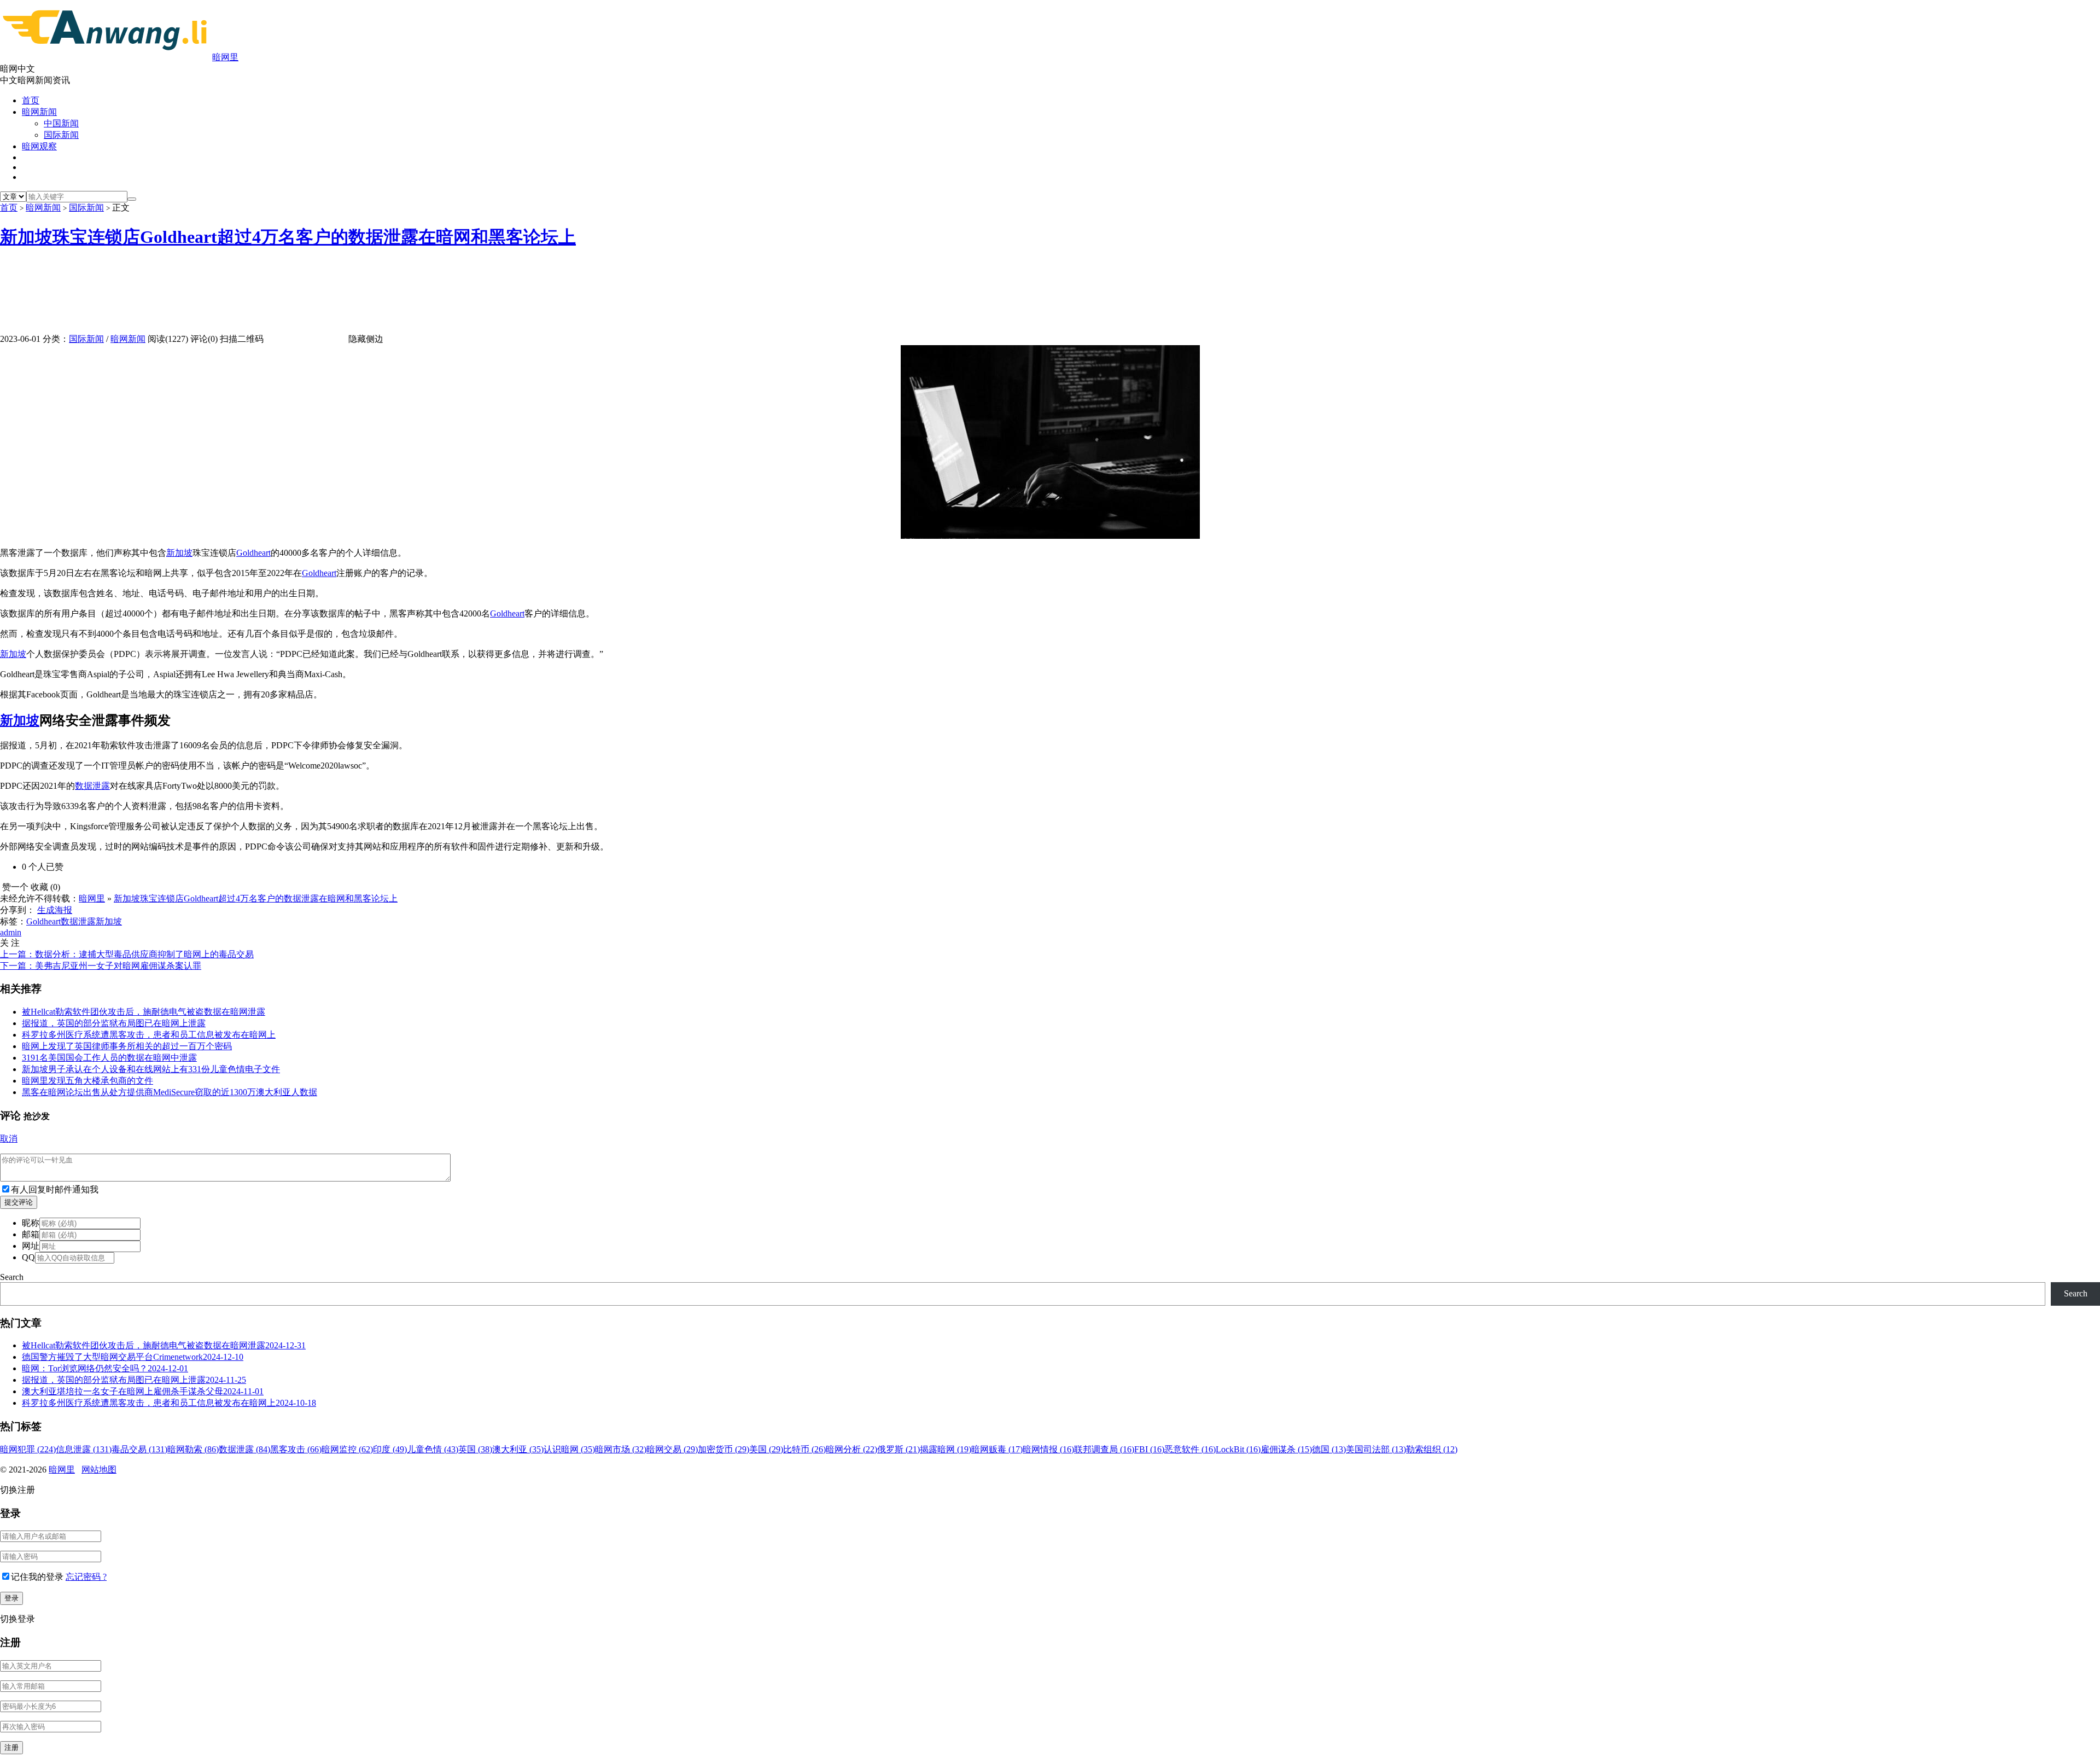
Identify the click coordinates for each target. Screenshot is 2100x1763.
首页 (31, 100)
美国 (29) (766, 1449)
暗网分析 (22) (851, 1449)
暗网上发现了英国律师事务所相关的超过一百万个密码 (127, 1046)
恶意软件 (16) (1190, 1449)
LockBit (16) (1238, 1449)
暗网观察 (39, 146)
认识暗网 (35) (569, 1449)
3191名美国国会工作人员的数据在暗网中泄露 (109, 1058)
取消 (9, 1139)
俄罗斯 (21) (899, 1449)
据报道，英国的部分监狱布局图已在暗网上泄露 (114, 1023)
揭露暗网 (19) (946, 1449)
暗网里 (225, 57)
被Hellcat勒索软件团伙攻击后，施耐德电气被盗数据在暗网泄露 (144, 1012)
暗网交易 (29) (672, 1449)
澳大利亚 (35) (518, 1449)
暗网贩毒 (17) (997, 1449)
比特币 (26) (804, 1449)
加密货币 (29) (724, 1449)
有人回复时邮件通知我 (55, 1189)
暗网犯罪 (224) (28, 1449)
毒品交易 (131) (139, 1449)
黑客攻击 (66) (296, 1449)
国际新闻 (61, 135)
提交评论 (19, 1202)
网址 (31, 1246)
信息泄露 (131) (84, 1449)
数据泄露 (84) (244, 1449)
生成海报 (55, 910)
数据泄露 (92, 786)
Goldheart (253, 553)
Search (12, 1277)
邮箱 (31, 1234)
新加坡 (179, 553)
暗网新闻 (39, 112)
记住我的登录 (37, 1577)
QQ (28, 1257)
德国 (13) (1329, 1449)
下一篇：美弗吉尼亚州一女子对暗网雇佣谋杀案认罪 (101, 966)
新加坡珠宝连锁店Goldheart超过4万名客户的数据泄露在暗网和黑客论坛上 (288, 237)
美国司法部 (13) (1376, 1449)
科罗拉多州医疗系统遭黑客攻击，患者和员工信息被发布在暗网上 (149, 1035)
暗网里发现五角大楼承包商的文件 (87, 1081)
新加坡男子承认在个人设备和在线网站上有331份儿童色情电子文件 (151, 1069)
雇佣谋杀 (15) (1286, 1449)
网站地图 (99, 1470)
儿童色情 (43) (433, 1449)
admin (11, 932)
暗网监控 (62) (347, 1449)
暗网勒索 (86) (193, 1449)
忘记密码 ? (86, 1577)
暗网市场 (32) (621, 1449)
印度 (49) (390, 1449)
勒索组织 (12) (1432, 1449)
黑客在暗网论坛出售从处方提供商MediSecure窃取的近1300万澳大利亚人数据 (170, 1092)
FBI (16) (1149, 1449)
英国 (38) (475, 1449)
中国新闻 (61, 123)
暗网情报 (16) (1048, 1449)
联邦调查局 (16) (1104, 1449)
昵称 (31, 1223)
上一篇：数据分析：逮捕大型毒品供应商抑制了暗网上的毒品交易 (127, 954)
